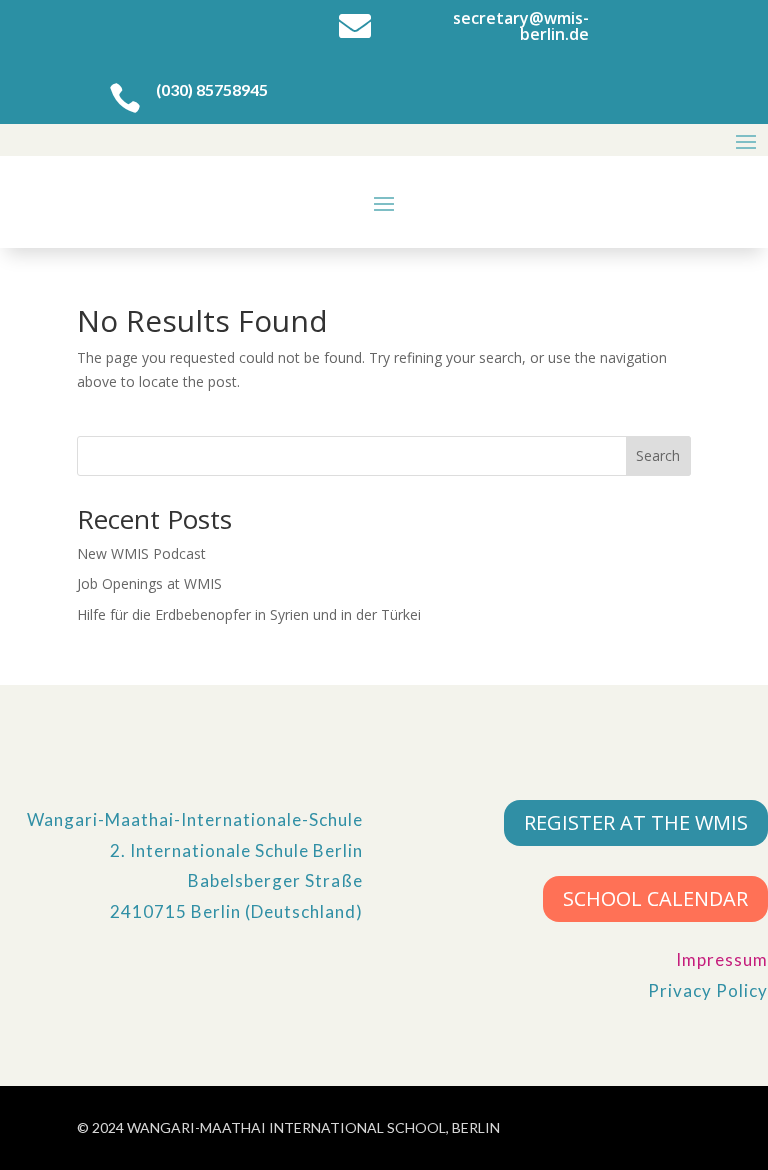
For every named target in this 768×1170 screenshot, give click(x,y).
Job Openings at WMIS (149, 583)
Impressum (722, 959)
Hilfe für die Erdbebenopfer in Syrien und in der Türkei (249, 614)
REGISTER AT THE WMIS (636, 822)
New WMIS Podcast (141, 553)
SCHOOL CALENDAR (655, 898)
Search (658, 455)
